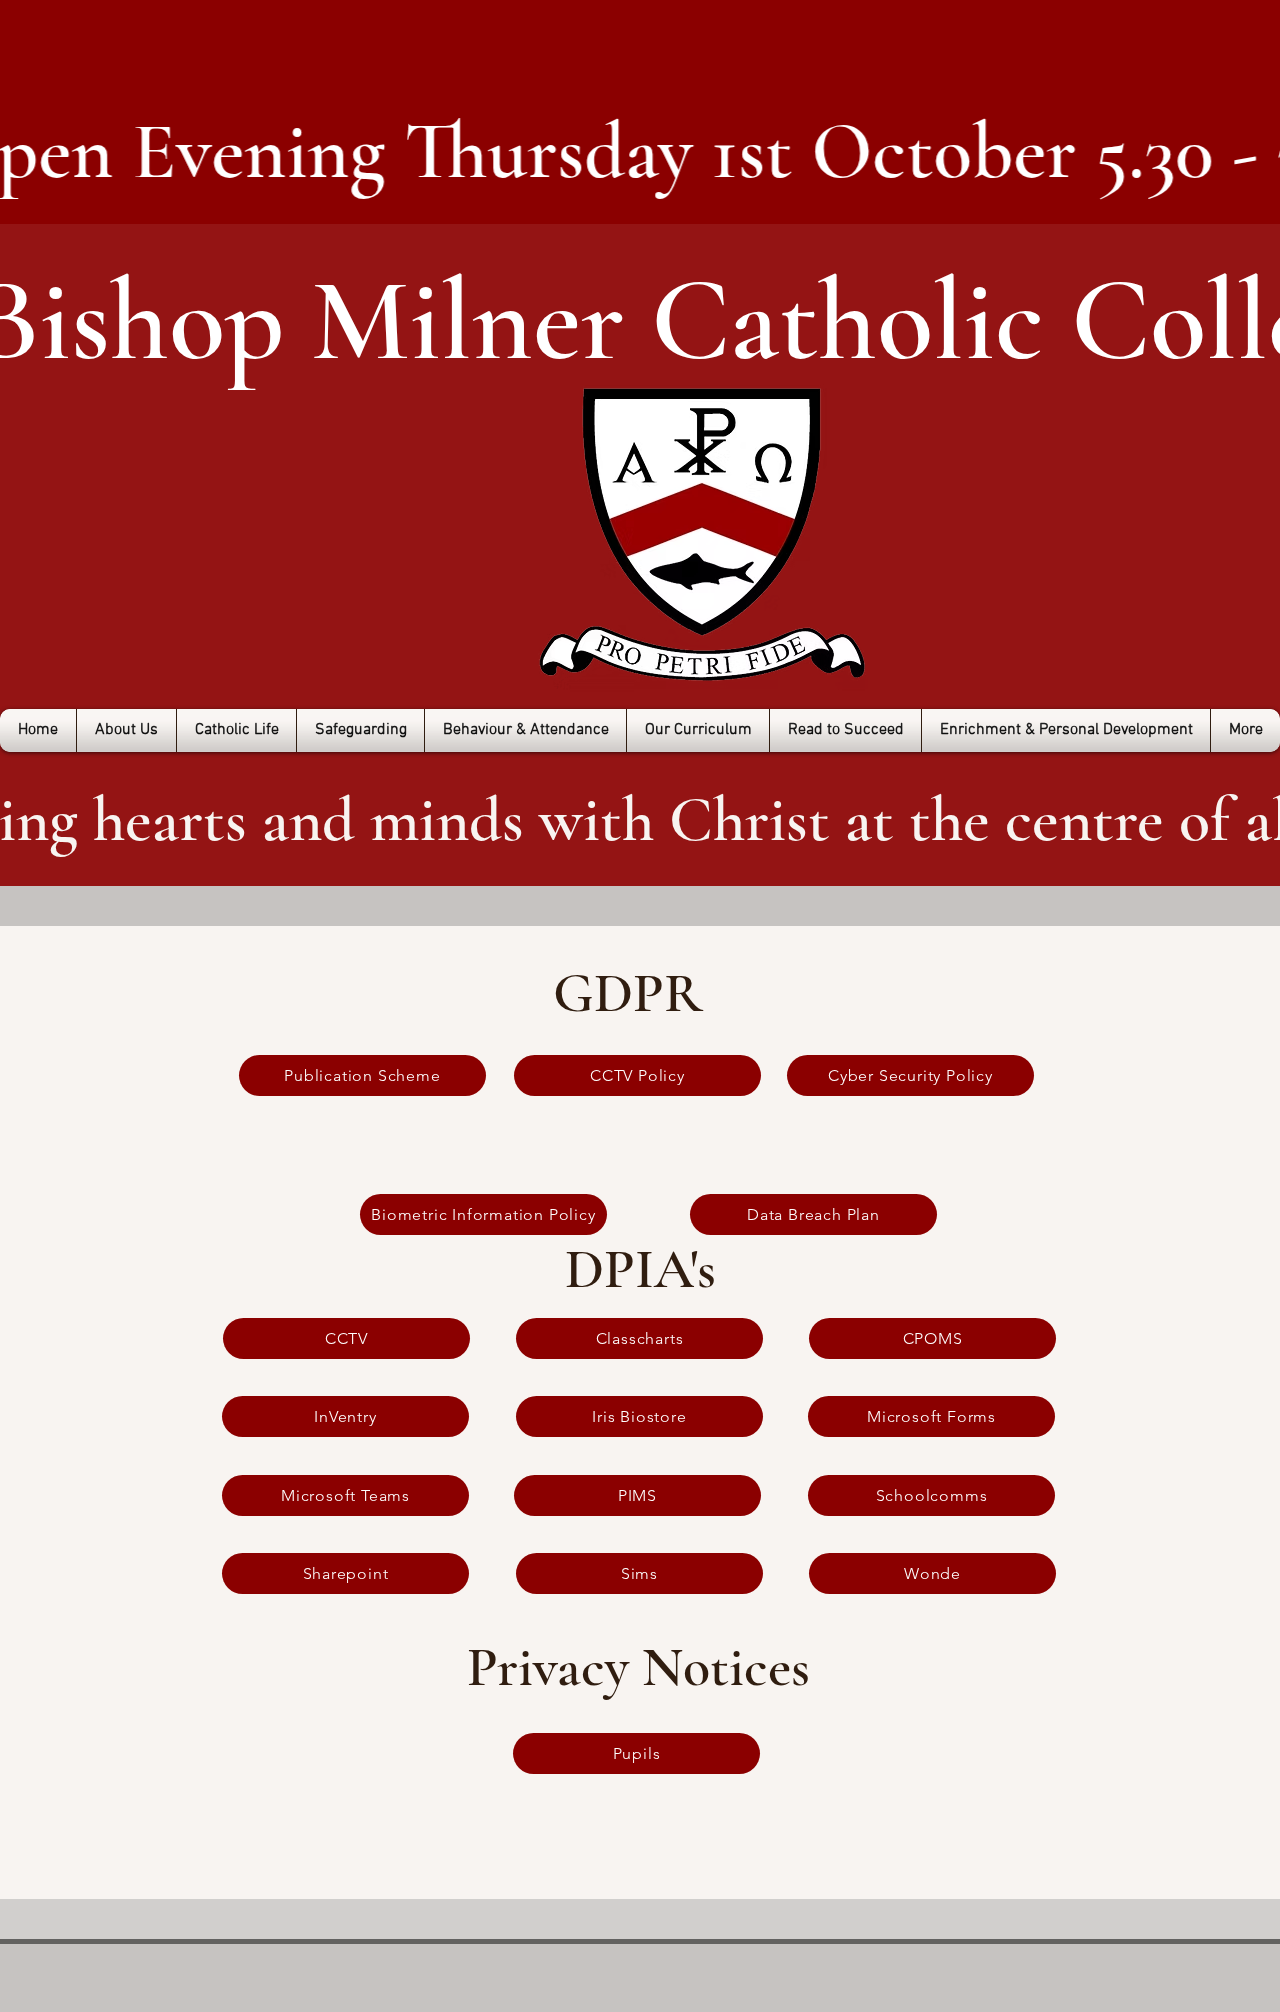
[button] (126, 730)
